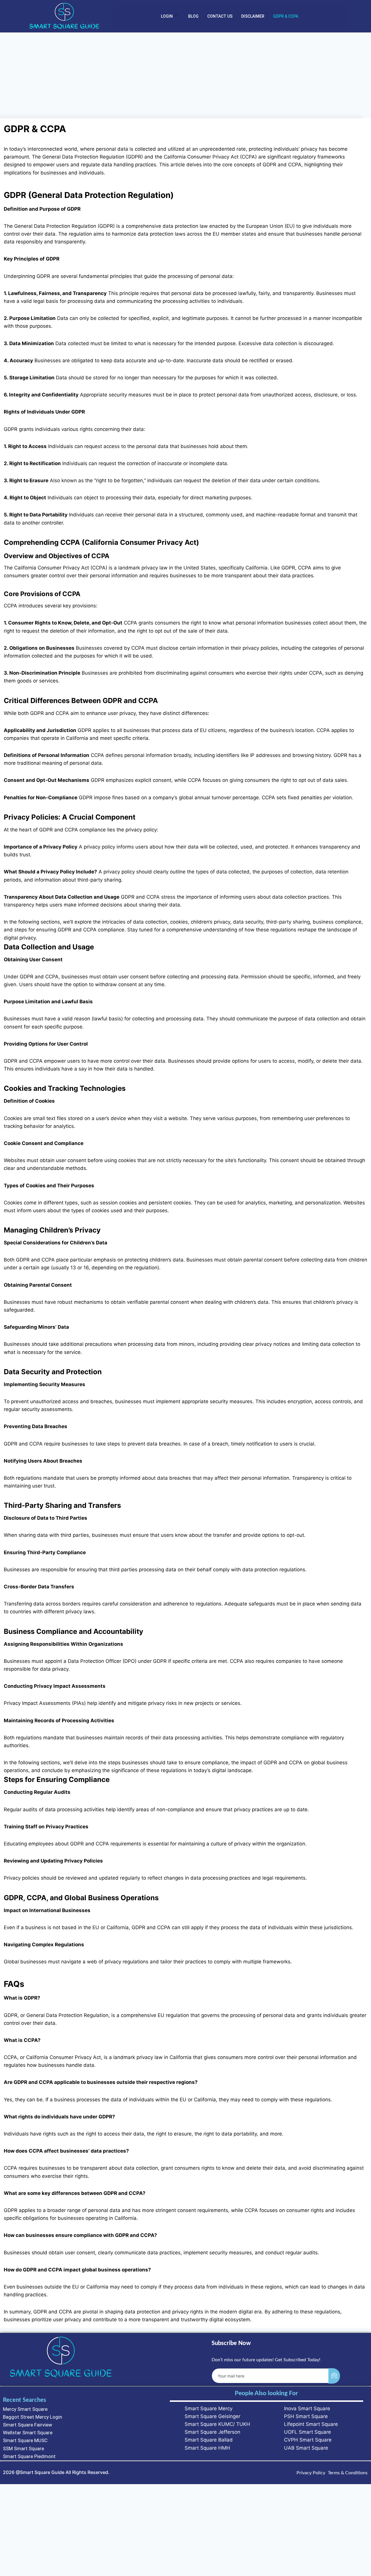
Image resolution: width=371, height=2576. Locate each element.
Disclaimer (253, 16)
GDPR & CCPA (286, 16)
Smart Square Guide (42, 2472)
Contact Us (220, 16)
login (167, 16)
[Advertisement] (185, 75)
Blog (193, 16)
